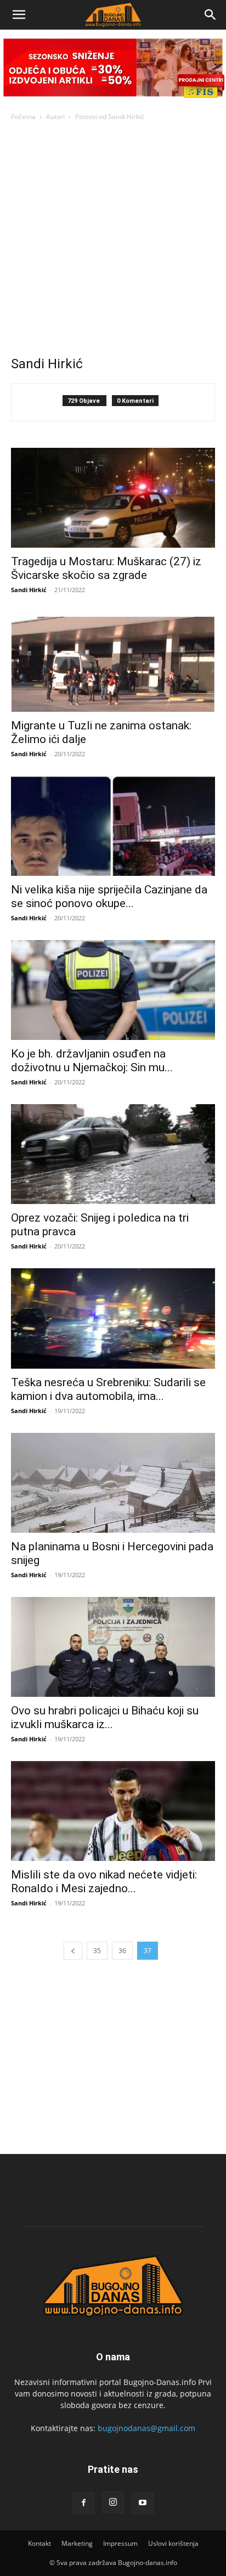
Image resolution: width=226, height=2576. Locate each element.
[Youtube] (143, 2503)
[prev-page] (73, 1951)
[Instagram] (113, 2502)
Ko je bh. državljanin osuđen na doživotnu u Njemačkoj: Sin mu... (92, 1061)
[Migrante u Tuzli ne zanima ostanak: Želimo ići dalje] (113, 662)
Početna (23, 117)
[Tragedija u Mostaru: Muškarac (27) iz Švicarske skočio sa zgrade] (113, 498)
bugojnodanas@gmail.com (146, 2428)
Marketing (77, 2543)
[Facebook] (83, 2503)
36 (122, 1951)
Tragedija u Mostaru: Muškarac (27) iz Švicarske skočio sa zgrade (106, 568)
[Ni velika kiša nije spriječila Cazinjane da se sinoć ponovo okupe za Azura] (113, 826)
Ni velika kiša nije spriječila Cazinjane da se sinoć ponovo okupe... (109, 896)
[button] (19, 15)
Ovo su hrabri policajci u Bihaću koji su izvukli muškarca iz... (105, 1717)
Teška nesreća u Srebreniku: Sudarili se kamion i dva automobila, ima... (108, 1389)
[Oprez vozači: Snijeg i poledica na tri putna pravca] (113, 1154)
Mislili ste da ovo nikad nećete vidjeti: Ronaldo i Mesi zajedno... (104, 1882)
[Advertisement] (113, 241)
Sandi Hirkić (29, 590)
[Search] (211, 15)
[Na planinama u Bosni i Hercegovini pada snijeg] (113, 1483)
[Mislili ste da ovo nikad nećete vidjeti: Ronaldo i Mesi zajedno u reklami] (113, 1811)
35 (97, 1951)
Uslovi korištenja (173, 2543)
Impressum (120, 2543)
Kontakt (39, 2543)
